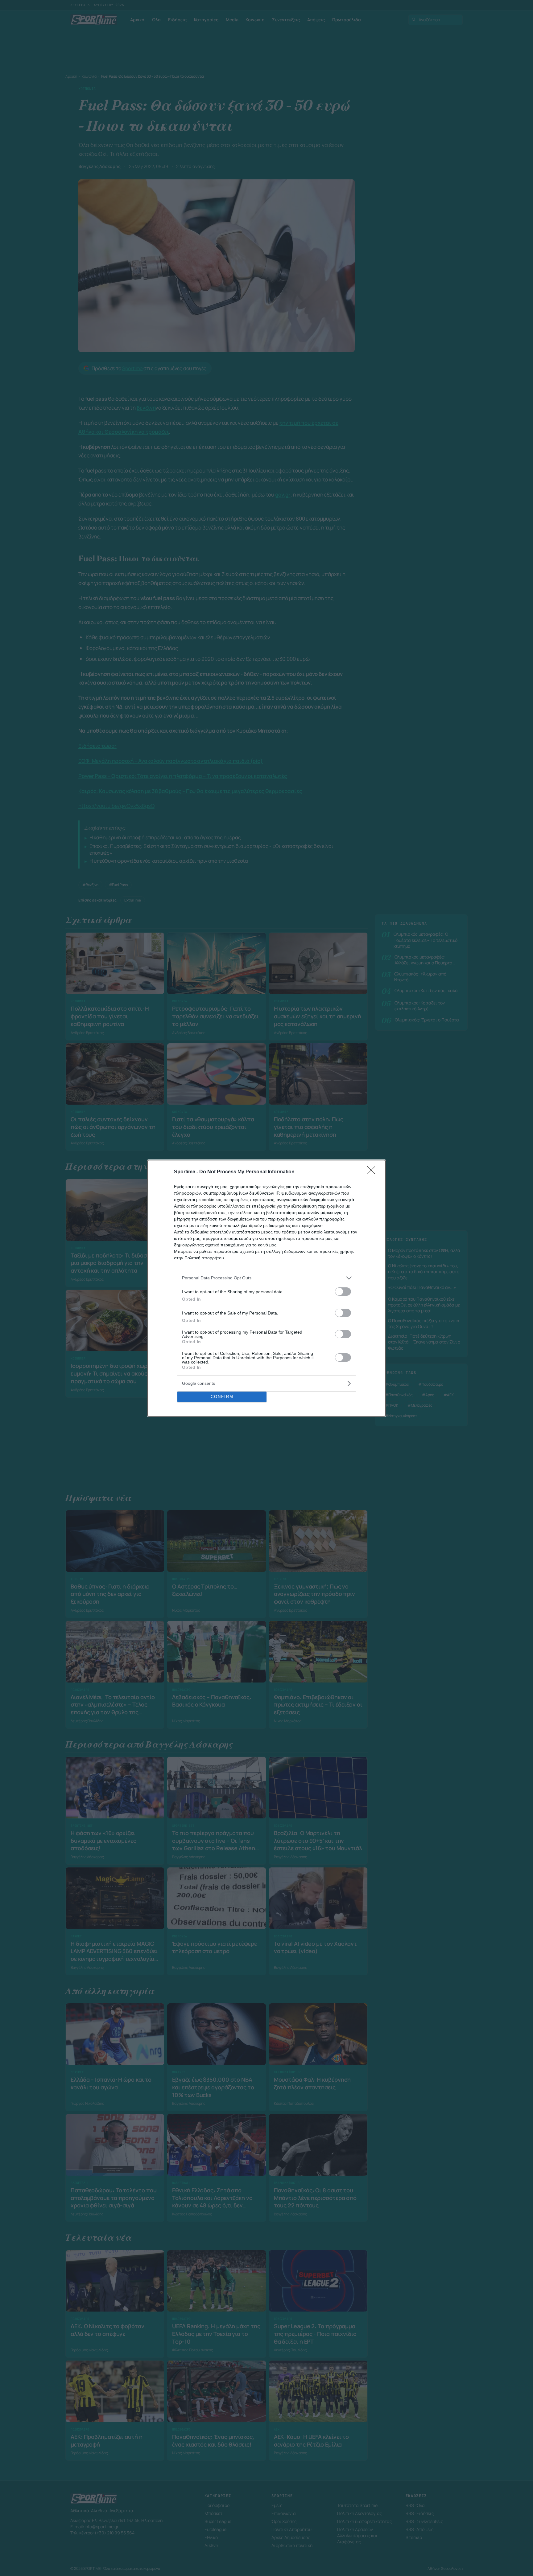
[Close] (373, 1172)
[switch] (343, 1292)
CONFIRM (222, 1397)
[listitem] (266, 1278)
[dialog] (266, 1288)
